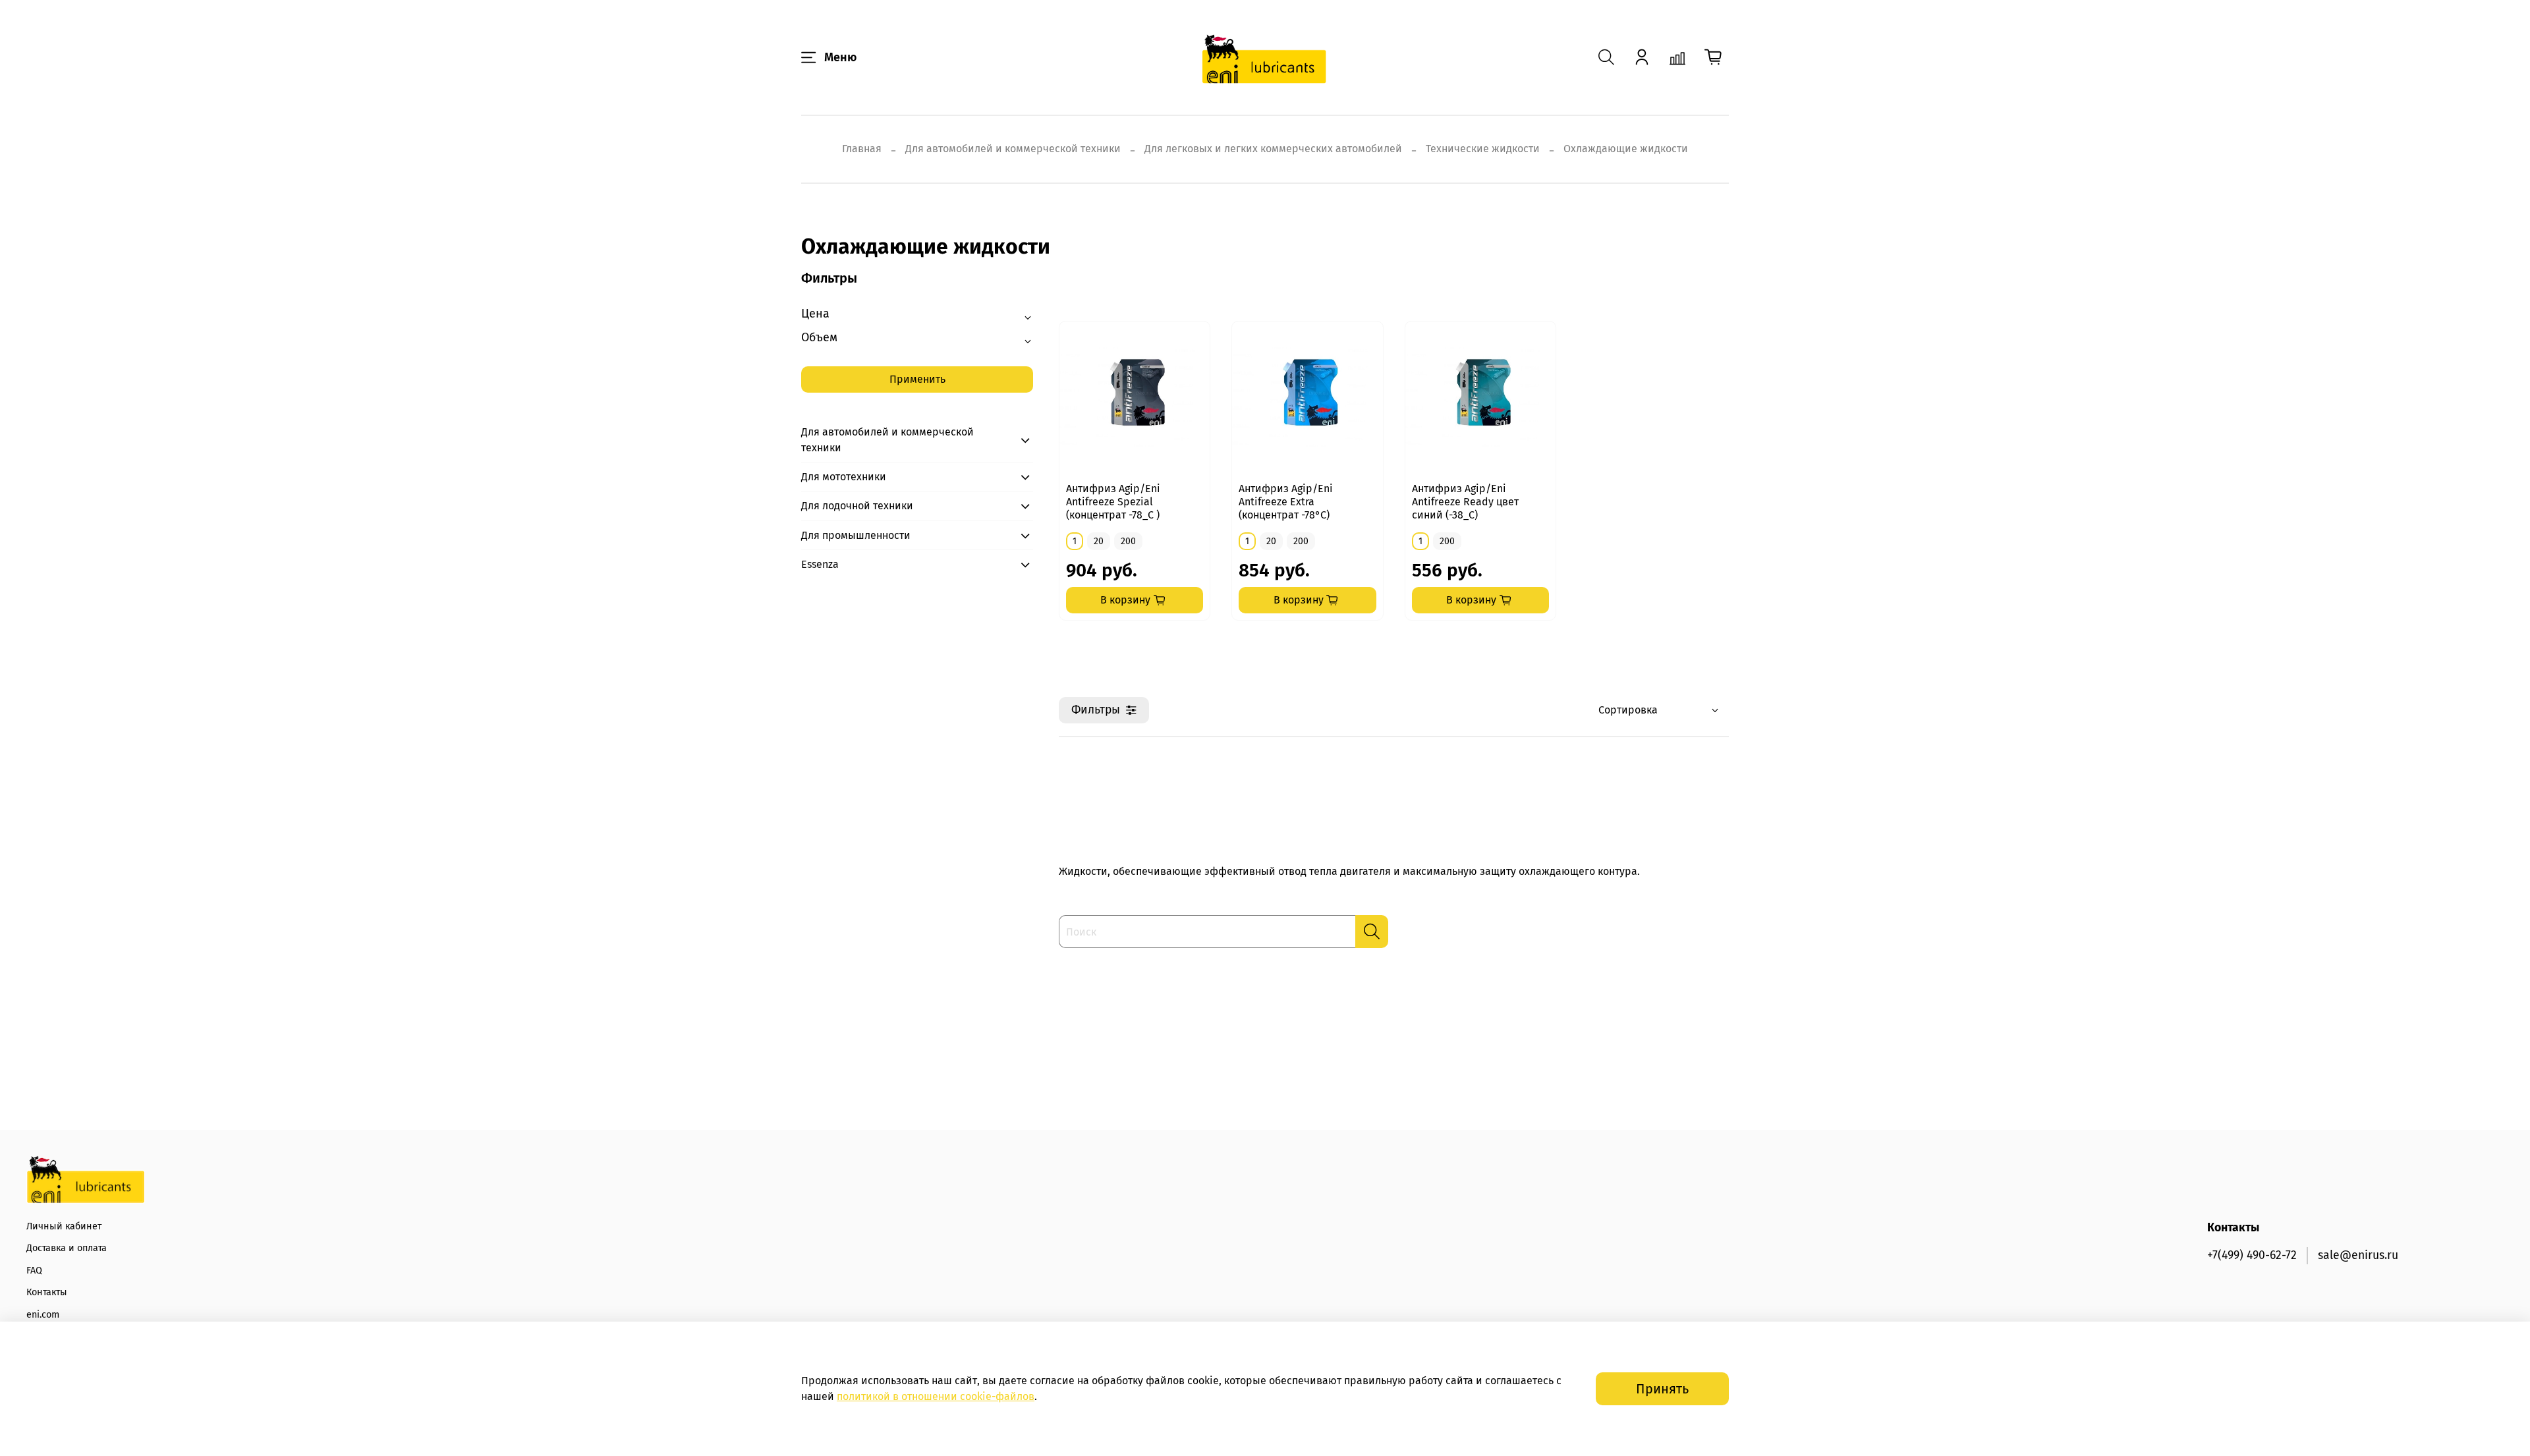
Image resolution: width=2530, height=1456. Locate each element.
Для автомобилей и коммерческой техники (1013, 149)
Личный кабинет (64, 1226)
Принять (1662, 1389)
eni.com (43, 1315)
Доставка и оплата (67, 1248)
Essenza (820, 564)
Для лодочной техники (857, 506)
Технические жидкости (1483, 149)
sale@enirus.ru (2358, 1255)
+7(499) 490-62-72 (2252, 1255)
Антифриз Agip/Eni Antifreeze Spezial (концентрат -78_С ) (1113, 502)
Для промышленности (856, 535)
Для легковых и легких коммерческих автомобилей (1273, 149)
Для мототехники (844, 477)
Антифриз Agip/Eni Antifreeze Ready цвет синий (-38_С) (1465, 502)
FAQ (34, 1271)
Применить (917, 379)
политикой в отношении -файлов (936, 1396)
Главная (862, 149)
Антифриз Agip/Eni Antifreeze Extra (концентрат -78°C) (1286, 502)
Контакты (47, 1292)
